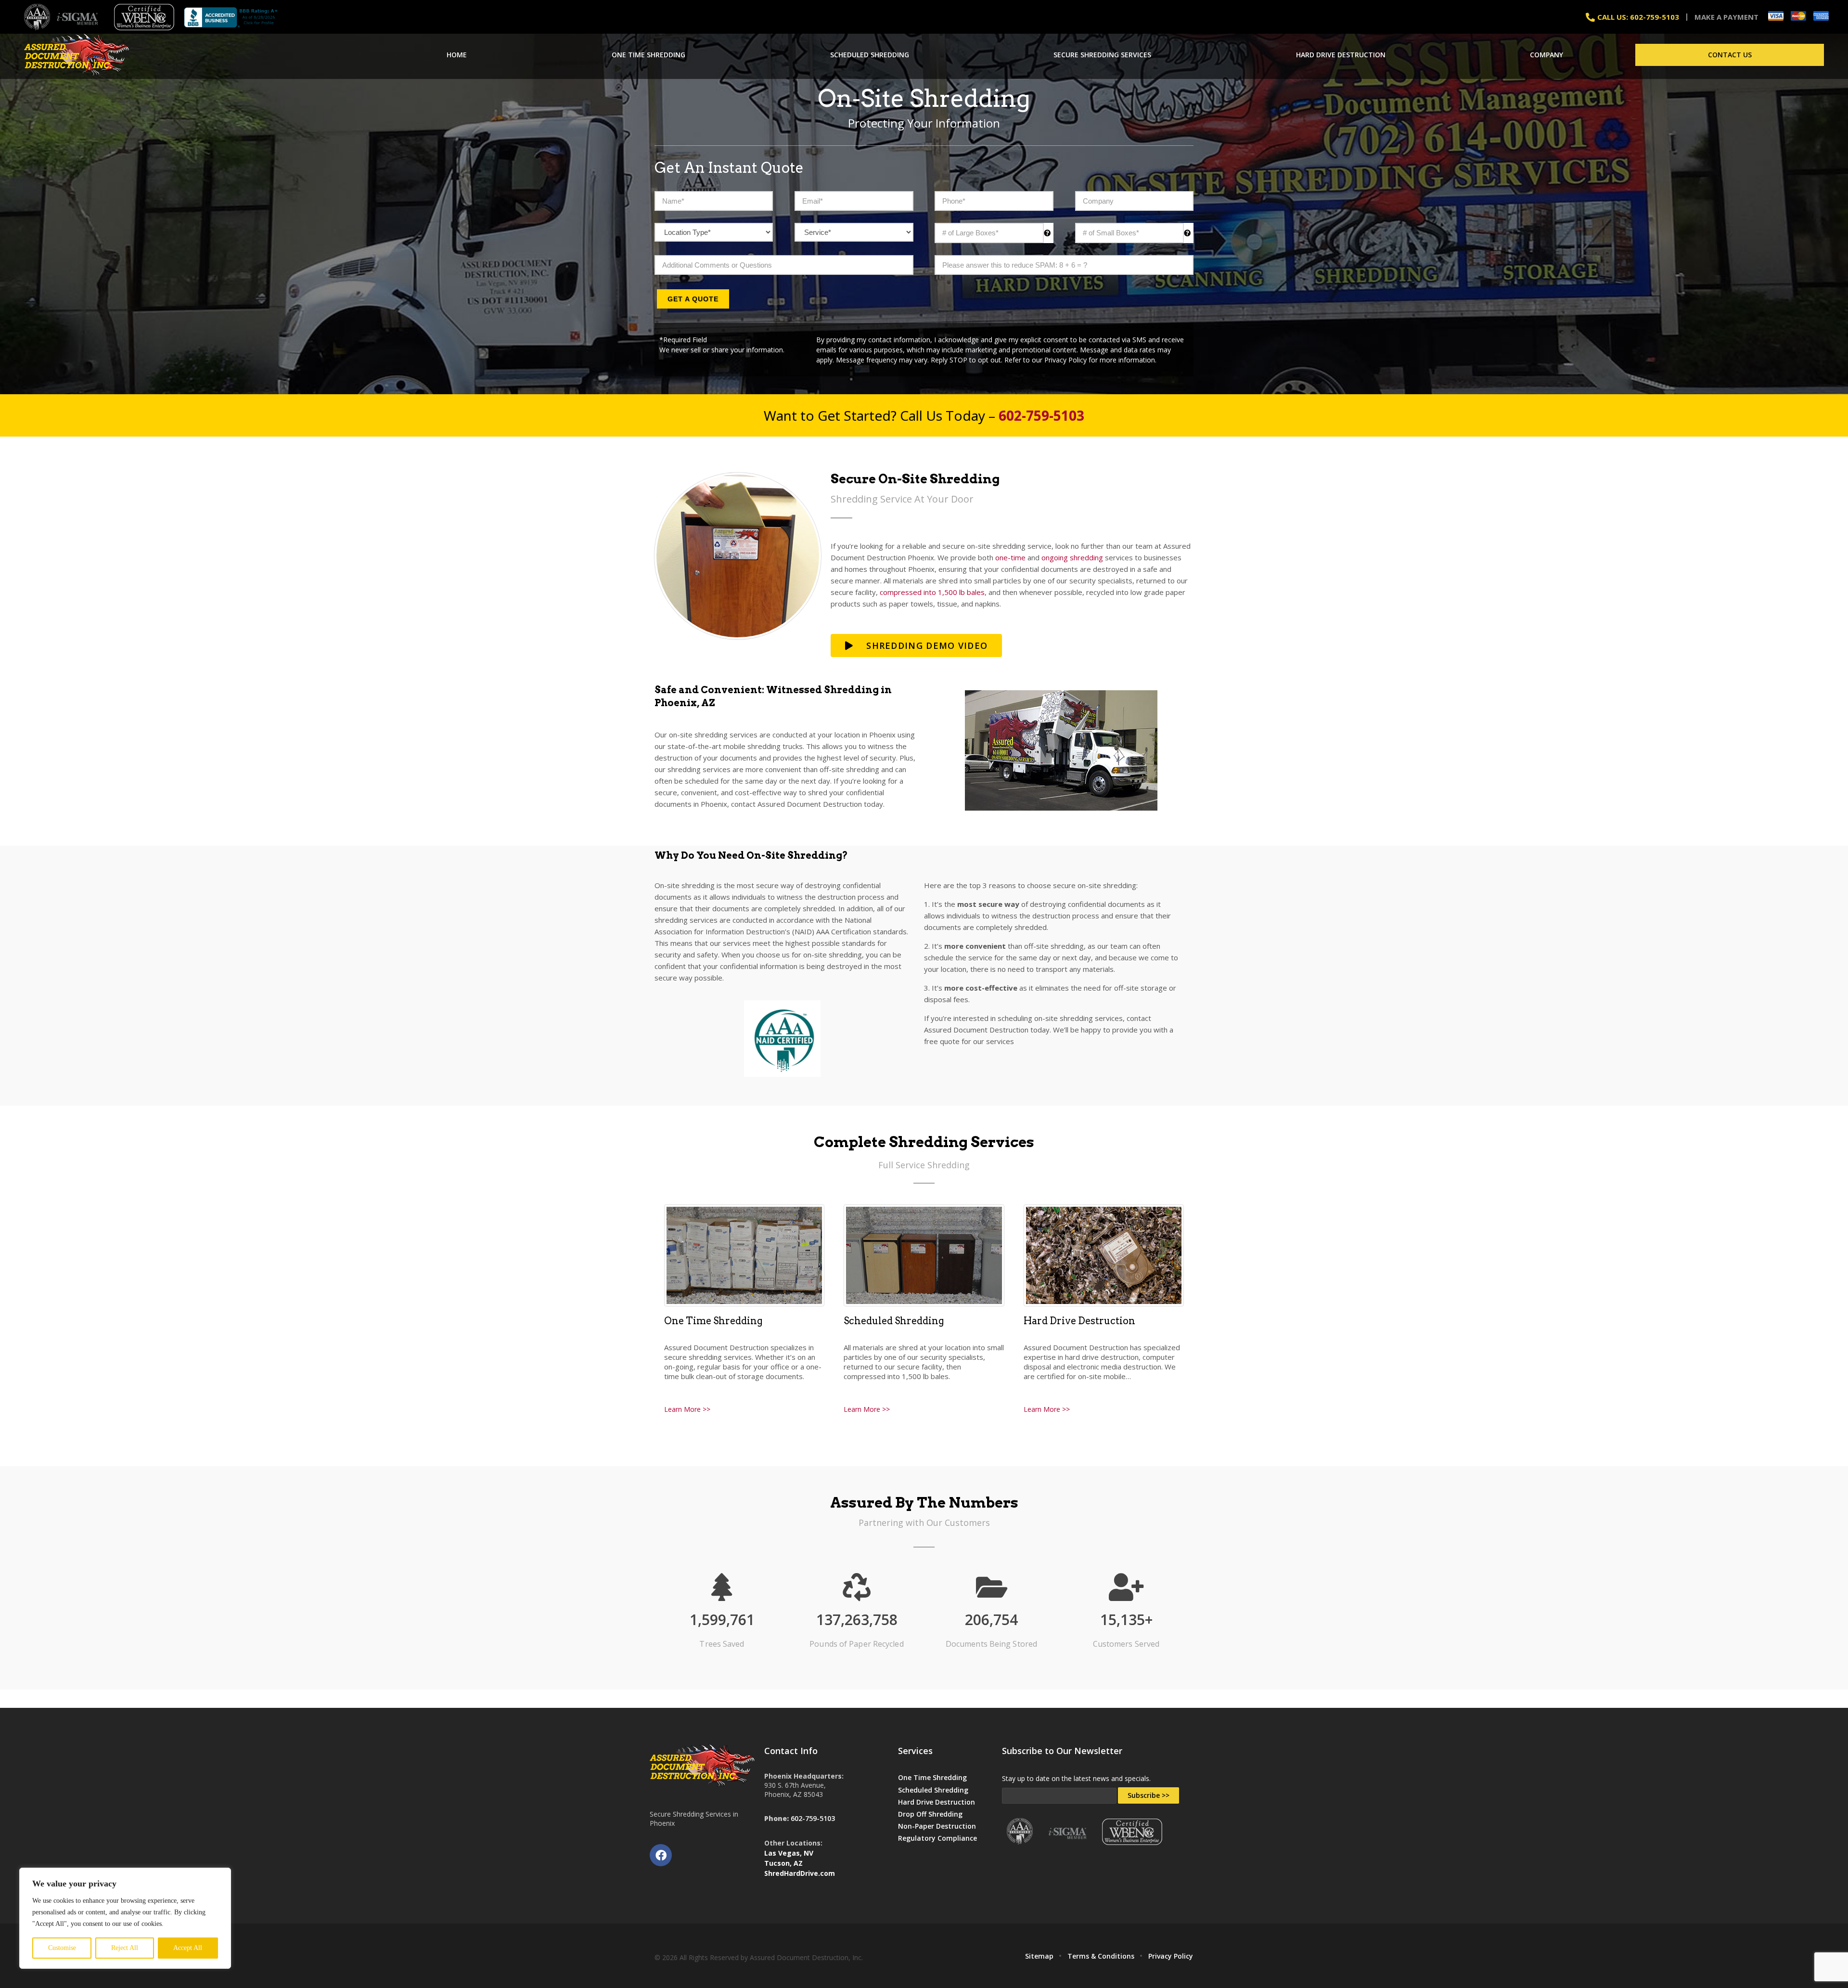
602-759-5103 (813, 1818)
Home (457, 55)
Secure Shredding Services (1102, 55)
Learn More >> (687, 1409)
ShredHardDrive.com (800, 1873)
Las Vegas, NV (789, 1853)
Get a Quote (693, 299)
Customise (62, 1948)
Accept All (188, 1948)
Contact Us (1730, 55)
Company (1546, 55)
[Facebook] (661, 1855)
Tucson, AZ (783, 1863)
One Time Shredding (648, 55)
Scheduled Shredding (870, 55)
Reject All (125, 1948)
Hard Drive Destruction (1341, 55)
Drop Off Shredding (930, 1814)
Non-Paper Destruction (937, 1826)
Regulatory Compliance (937, 1838)
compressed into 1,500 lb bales (932, 592)
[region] (125, 1918)
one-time (1010, 557)
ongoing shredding (1072, 557)
